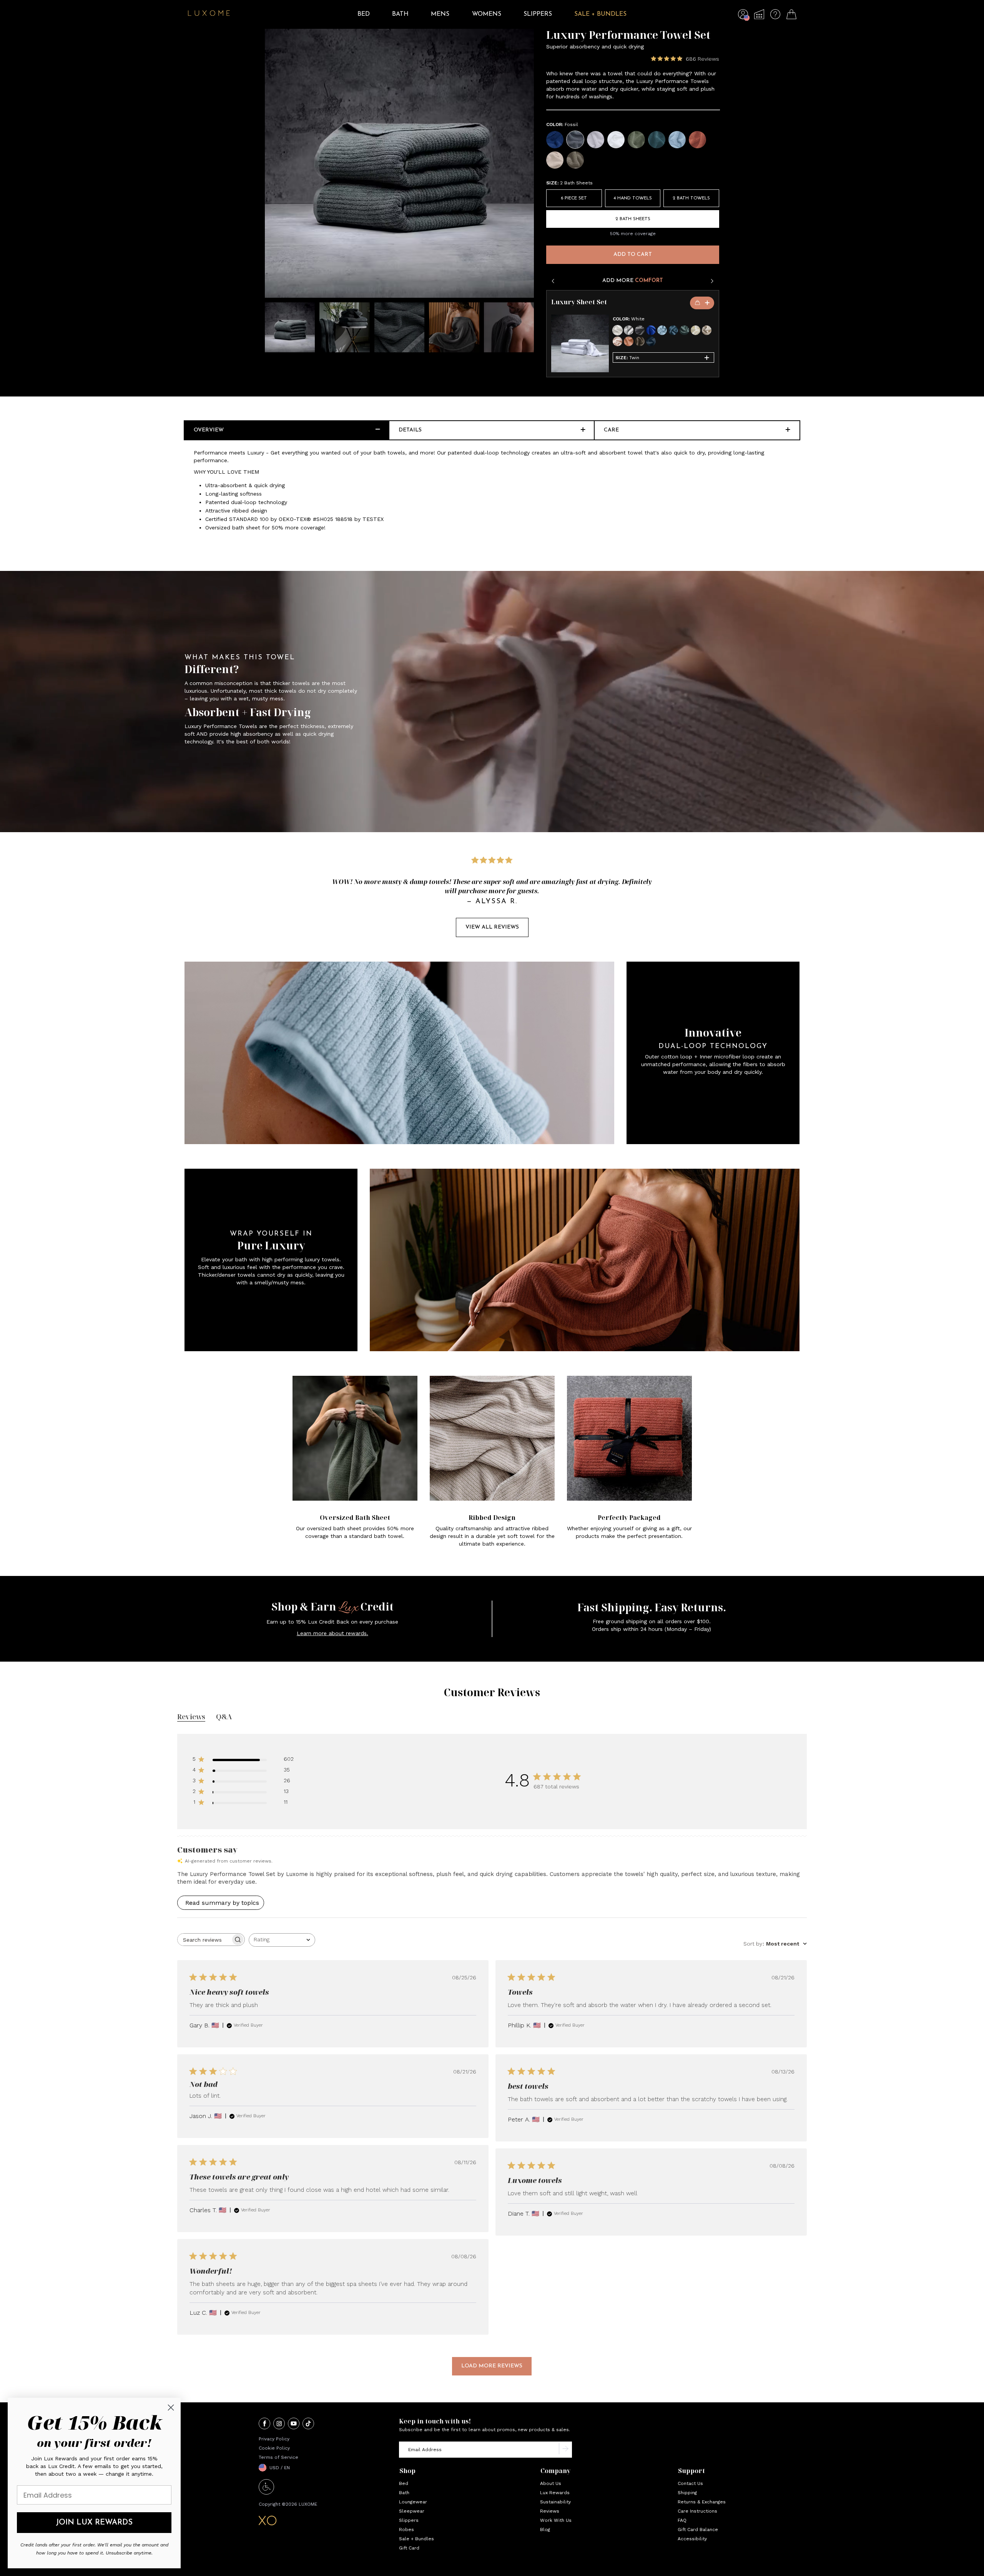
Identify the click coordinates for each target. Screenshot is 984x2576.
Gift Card (409, 2548)
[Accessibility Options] (266, 2492)
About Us (551, 2483)
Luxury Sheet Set (579, 302)
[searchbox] (204, 1940)
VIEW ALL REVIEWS (492, 927)
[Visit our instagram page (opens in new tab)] (279, 2424)
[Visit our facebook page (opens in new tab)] (264, 2424)
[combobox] (282, 1940)
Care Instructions (697, 2511)
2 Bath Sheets (633, 219)
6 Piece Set (574, 198)
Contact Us (690, 2483)
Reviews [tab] (191, 1717)
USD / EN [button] (280, 2468)
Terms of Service (278, 2457)
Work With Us (556, 2520)
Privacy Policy (274, 2439)
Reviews (550, 2511)
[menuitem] (364, 20)
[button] (743, 16)
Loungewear (413, 2502)
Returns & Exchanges (702, 2502)
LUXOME (308, 2504)
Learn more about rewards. (332, 1633)
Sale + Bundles (416, 2539)
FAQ (682, 2520)
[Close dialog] (171, 2408)
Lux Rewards (555, 2493)
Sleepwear (412, 2511)
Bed (404, 2483)
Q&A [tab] (224, 1717)
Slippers (409, 2520)
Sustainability (555, 2502)
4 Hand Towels (633, 198)
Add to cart (633, 255)
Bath (404, 2493)
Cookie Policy (274, 2448)
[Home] (209, 14)
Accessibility (692, 2539)
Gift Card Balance (698, 2530)
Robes (406, 2530)
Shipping (687, 2493)
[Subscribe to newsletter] (565, 2450)
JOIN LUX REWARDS (94, 2523)
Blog (545, 2530)
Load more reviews (492, 2366)
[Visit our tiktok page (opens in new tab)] (308, 2424)
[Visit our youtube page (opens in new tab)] (294, 2424)
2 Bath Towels (691, 198)
